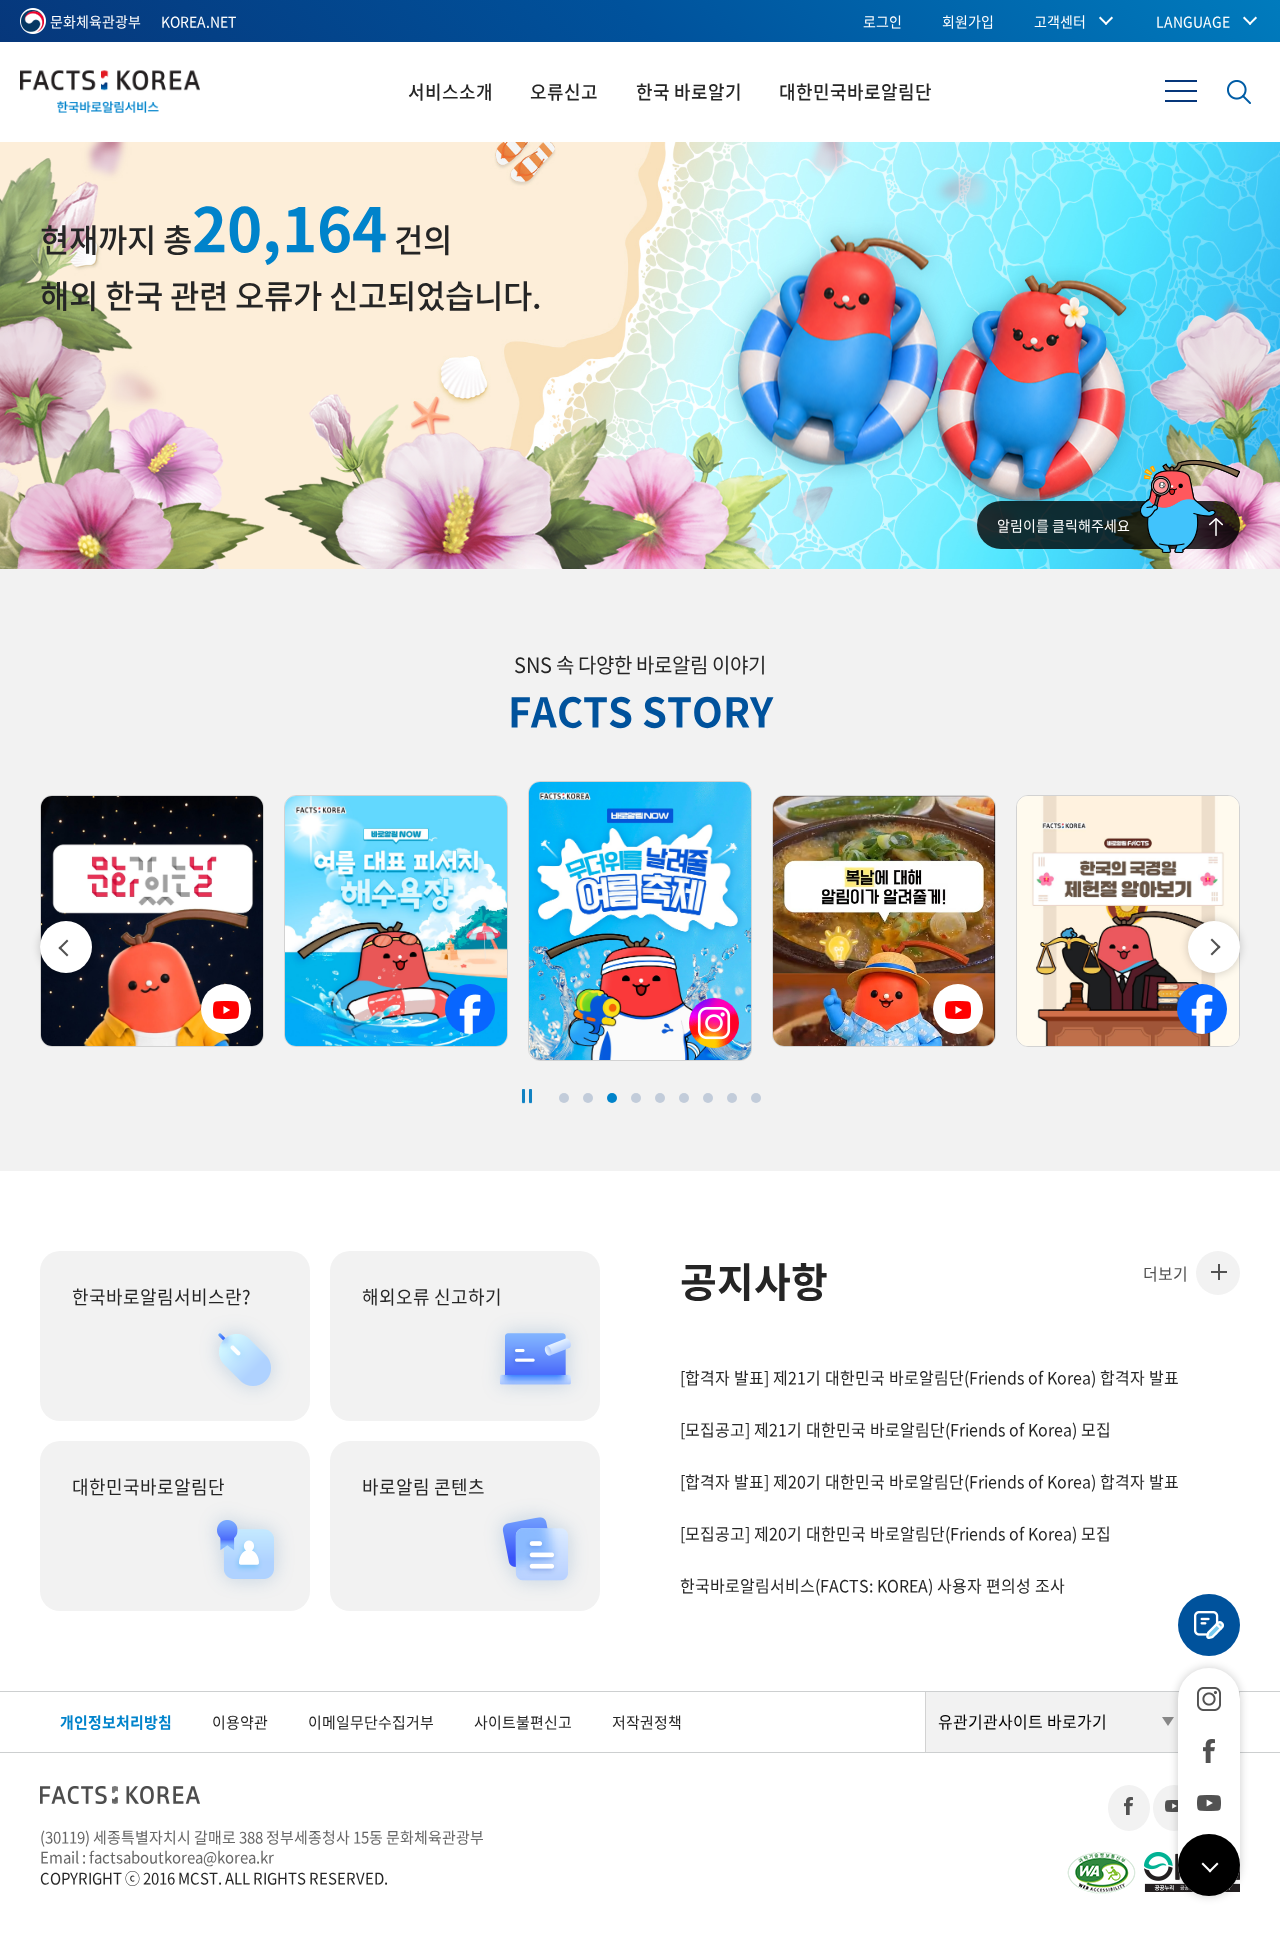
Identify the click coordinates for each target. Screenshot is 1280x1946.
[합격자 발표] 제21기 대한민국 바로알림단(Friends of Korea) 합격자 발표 (929, 1377)
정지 (527, 1096)
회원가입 (968, 21)
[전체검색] (1239, 92)
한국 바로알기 (689, 91)
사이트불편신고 (523, 1722)
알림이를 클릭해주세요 (1063, 525)
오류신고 (564, 91)
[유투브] (1209, 1803)
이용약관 (240, 1722)
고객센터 (1060, 21)
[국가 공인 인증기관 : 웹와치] (1101, 1872)
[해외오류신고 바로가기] (1209, 1625)
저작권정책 (647, 1722)
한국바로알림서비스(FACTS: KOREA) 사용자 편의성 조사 (872, 1585)
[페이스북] (1209, 1751)
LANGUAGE (1193, 21)
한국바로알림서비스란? (161, 1296)
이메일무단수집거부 (371, 1722)
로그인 (882, 21)
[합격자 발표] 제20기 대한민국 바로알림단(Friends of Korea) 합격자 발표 (929, 1481)
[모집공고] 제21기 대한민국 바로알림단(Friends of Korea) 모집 (895, 1429)
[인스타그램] (1209, 1699)
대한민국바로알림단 (855, 91)
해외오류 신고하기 (432, 1296)
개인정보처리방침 (116, 1722)
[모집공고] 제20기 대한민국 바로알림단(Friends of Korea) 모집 (895, 1533)
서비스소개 (450, 91)
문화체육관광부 (95, 21)
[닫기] (1209, 1865)
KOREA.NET (198, 21)
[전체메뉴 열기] (1181, 91)
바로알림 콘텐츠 (423, 1486)
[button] (1214, 947)
